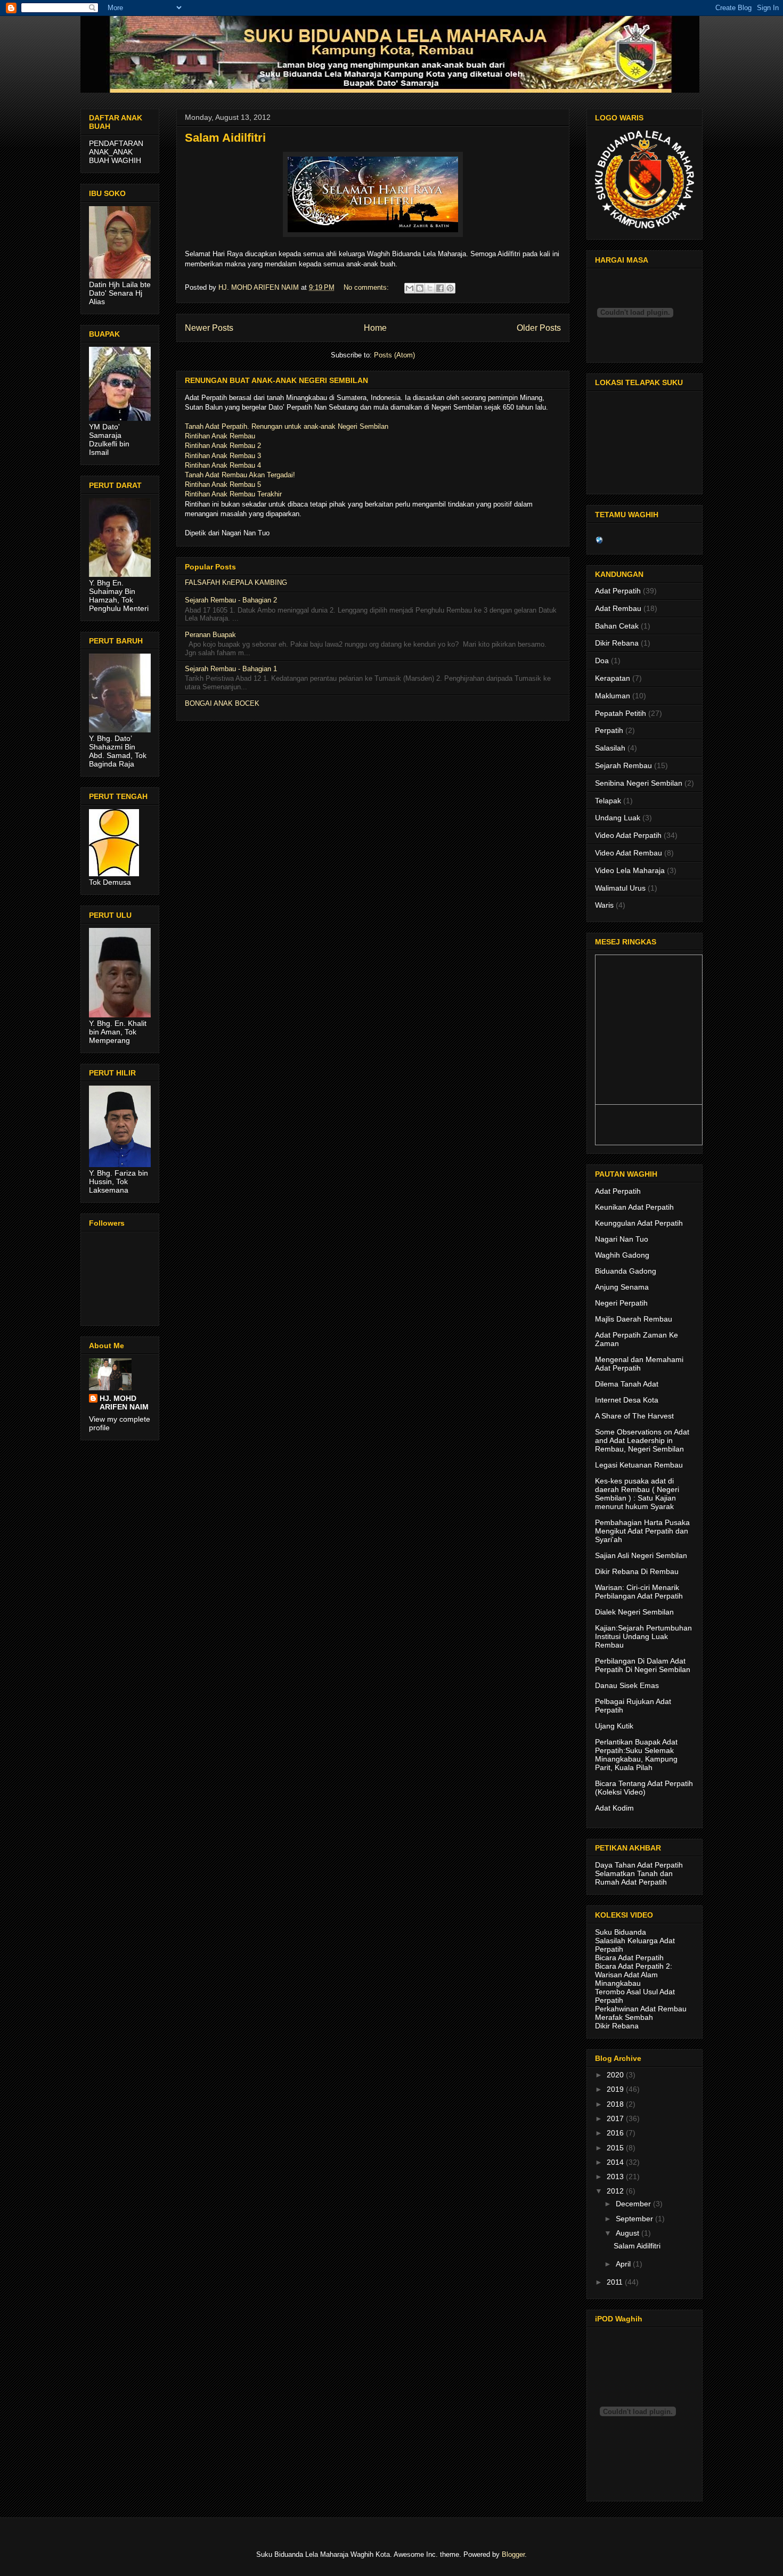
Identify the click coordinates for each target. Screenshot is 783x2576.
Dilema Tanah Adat (627, 1384)
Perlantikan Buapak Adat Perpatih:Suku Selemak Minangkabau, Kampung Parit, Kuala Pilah (636, 1755)
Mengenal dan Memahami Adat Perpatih (639, 1364)
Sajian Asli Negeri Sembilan (641, 1555)
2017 (616, 2118)
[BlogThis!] (420, 288)
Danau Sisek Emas (627, 1685)
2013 (616, 2176)
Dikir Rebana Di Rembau (637, 1571)
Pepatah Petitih (621, 713)
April (624, 2264)
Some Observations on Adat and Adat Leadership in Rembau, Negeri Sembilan (642, 1440)
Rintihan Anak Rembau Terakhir (233, 494)
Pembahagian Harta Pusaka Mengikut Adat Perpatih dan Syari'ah (642, 1531)
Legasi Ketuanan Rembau (639, 1465)
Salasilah (610, 748)
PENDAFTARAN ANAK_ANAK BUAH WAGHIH (116, 152)
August (629, 2233)
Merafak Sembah (624, 2017)
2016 (616, 2133)
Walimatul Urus (620, 888)
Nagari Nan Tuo (622, 1239)
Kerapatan (613, 678)
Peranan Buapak (210, 635)
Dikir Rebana (617, 643)
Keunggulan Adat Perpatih (639, 1223)
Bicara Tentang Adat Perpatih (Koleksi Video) (644, 1788)
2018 (616, 2104)
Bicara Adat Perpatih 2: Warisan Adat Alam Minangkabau (634, 1975)
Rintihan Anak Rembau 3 (223, 456)
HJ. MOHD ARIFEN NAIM (124, 1403)
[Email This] (410, 288)
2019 (616, 2089)
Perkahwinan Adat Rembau (641, 2009)
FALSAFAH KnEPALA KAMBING (236, 582)
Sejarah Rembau (623, 765)
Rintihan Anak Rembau (220, 436)
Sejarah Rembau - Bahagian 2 (231, 600)
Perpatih (609, 730)
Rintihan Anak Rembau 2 (223, 446)
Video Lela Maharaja (630, 870)
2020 (616, 2075)
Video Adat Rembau (629, 853)
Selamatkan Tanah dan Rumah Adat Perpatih (634, 1878)
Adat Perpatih (618, 591)
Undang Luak (618, 818)
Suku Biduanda (621, 1932)
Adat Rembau (618, 608)
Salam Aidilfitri (225, 138)
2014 (616, 2162)
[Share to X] (430, 288)
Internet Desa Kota (627, 1400)
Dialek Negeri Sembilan (634, 1612)
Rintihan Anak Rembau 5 (223, 484)
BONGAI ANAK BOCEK (222, 703)
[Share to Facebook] (440, 288)
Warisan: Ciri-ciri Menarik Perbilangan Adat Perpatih (639, 1592)
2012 (616, 2191)
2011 (616, 2282)
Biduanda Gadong (626, 1271)
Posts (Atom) (394, 355)
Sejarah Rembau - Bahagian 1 (231, 669)
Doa (602, 661)
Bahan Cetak (617, 626)
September (635, 2219)
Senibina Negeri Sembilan (639, 783)
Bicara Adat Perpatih (629, 1958)
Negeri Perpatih (621, 1303)
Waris (604, 905)
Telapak (608, 801)
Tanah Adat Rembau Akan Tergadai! (240, 475)
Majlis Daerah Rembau (634, 1319)
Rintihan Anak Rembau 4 (223, 465)
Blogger (513, 2554)
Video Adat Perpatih (628, 835)
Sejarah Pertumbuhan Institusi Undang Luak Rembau (643, 1636)
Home (375, 328)
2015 (616, 2148)
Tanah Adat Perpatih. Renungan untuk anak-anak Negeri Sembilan (287, 426)
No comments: (367, 287)
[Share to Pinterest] (450, 288)
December (634, 2204)
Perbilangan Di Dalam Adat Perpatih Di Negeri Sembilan (643, 1665)
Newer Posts (209, 328)
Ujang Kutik (614, 1726)
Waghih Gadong (622, 1255)
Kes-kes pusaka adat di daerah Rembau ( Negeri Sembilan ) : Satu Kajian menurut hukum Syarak (637, 1494)
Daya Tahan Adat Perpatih (639, 1865)
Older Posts (539, 328)
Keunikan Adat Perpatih (634, 1207)
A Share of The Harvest (634, 1416)
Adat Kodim (614, 1808)
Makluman (613, 696)
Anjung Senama (622, 1287)
